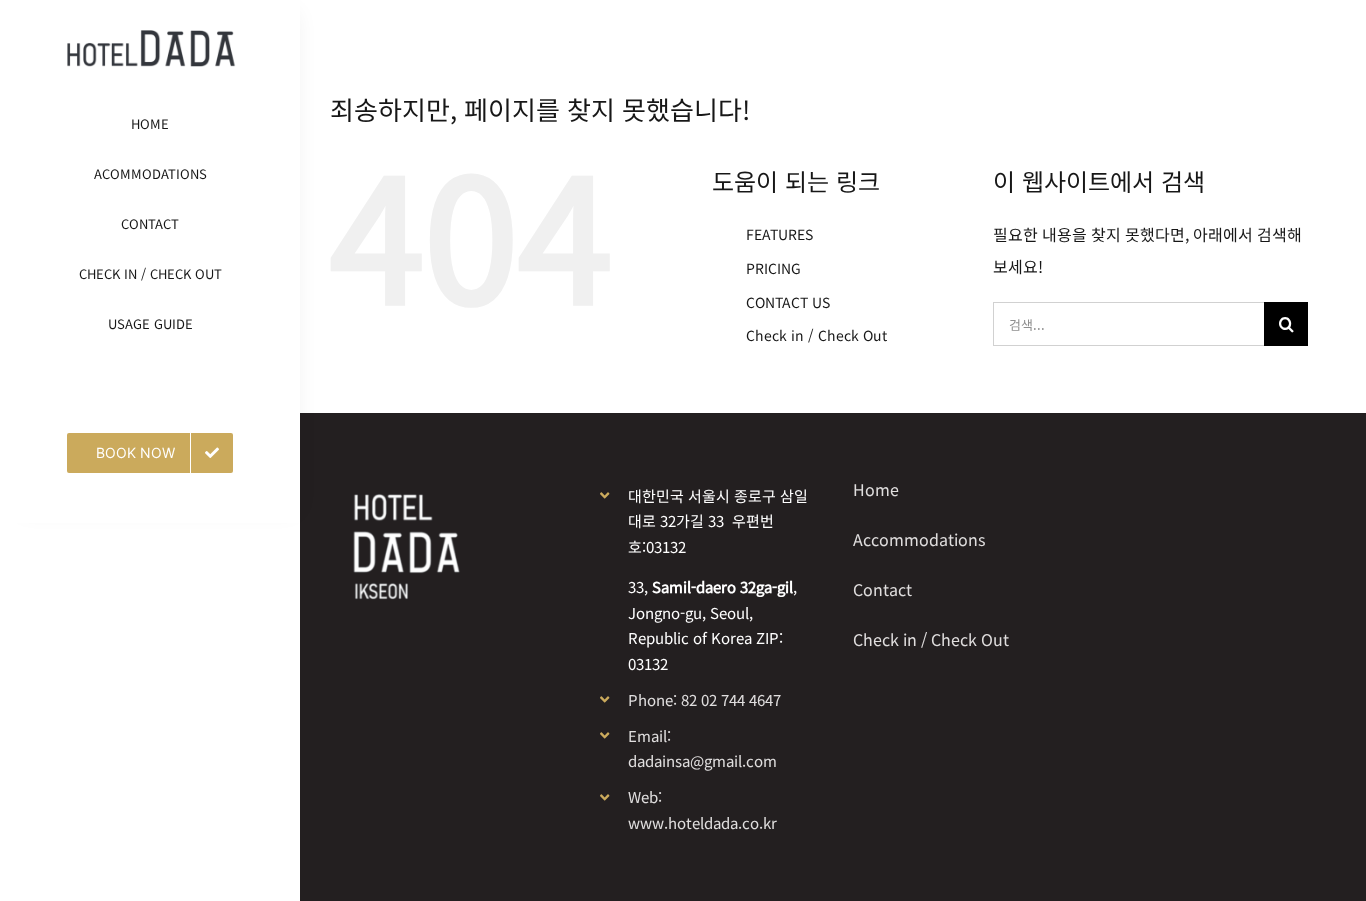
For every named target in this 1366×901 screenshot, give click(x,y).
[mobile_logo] (150, 38)
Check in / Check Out (816, 335)
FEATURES (779, 234)
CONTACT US (788, 302)
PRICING (773, 268)
